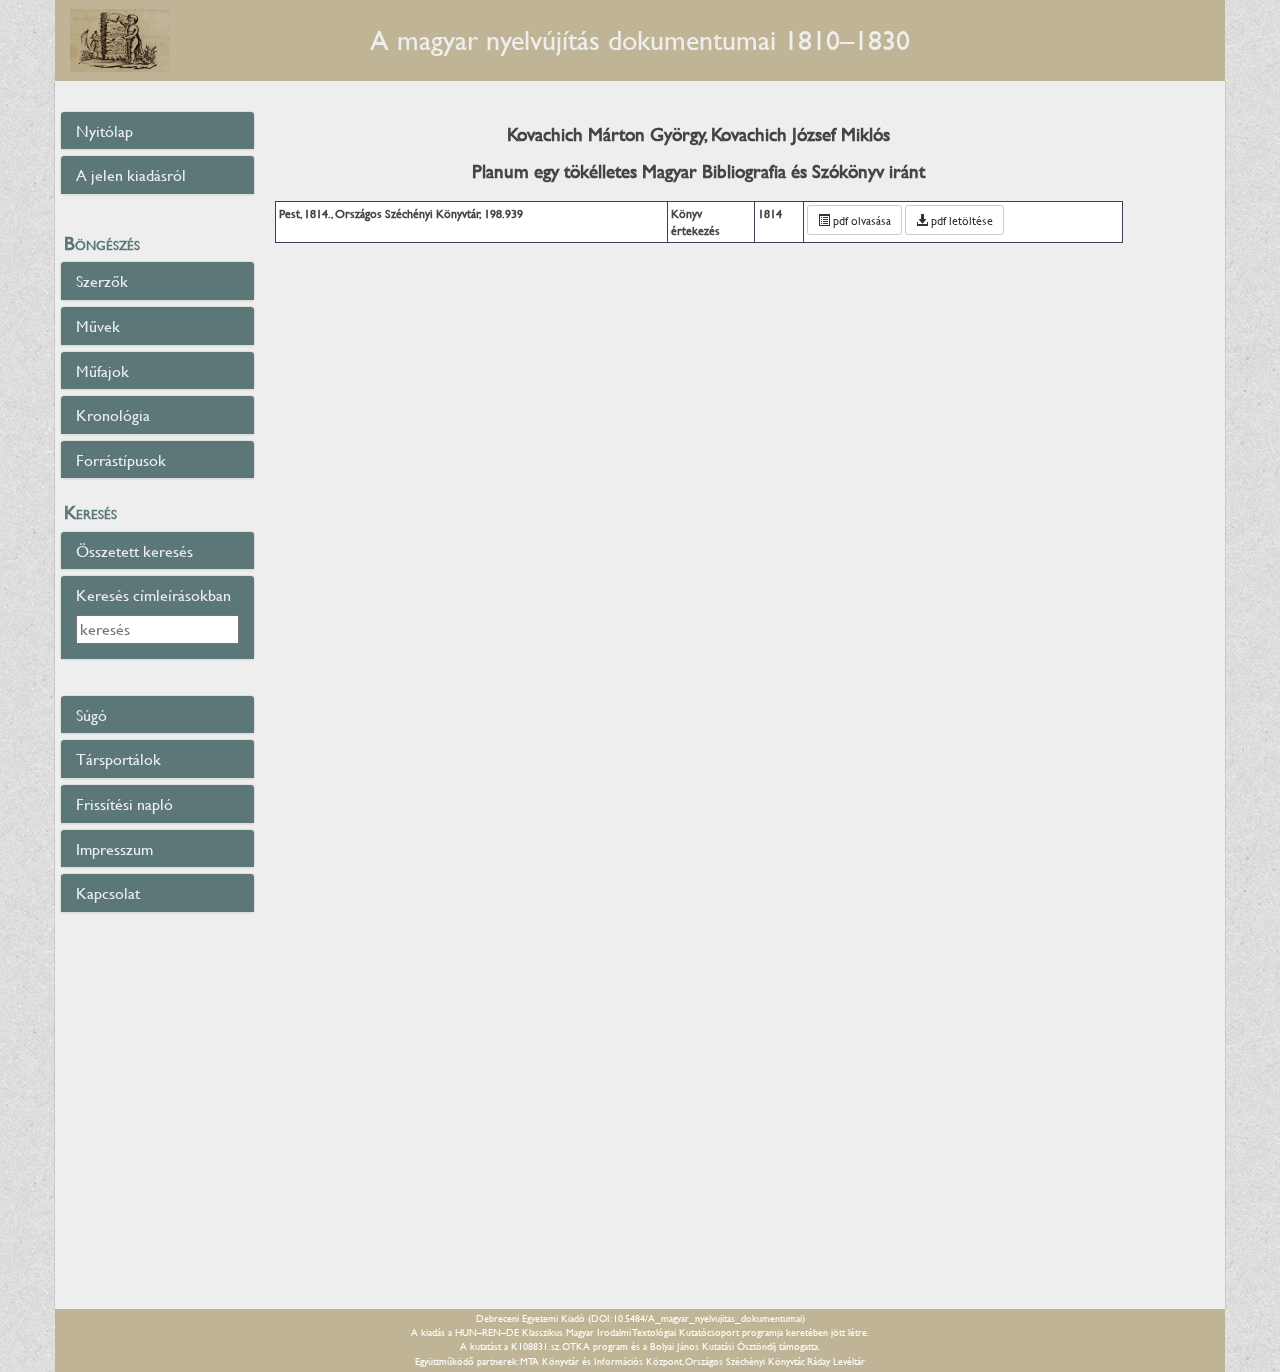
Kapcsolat (108, 892)
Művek (98, 325)
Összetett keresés (134, 550)
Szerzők (102, 280)
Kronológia (113, 414)
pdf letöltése (960, 220)
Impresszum (114, 848)
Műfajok (102, 370)
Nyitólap (104, 130)
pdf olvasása (860, 220)
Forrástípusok (121, 459)
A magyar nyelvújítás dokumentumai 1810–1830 (640, 39)
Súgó (91, 714)
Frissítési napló (124, 803)
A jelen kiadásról (131, 174)
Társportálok (118, 758)
